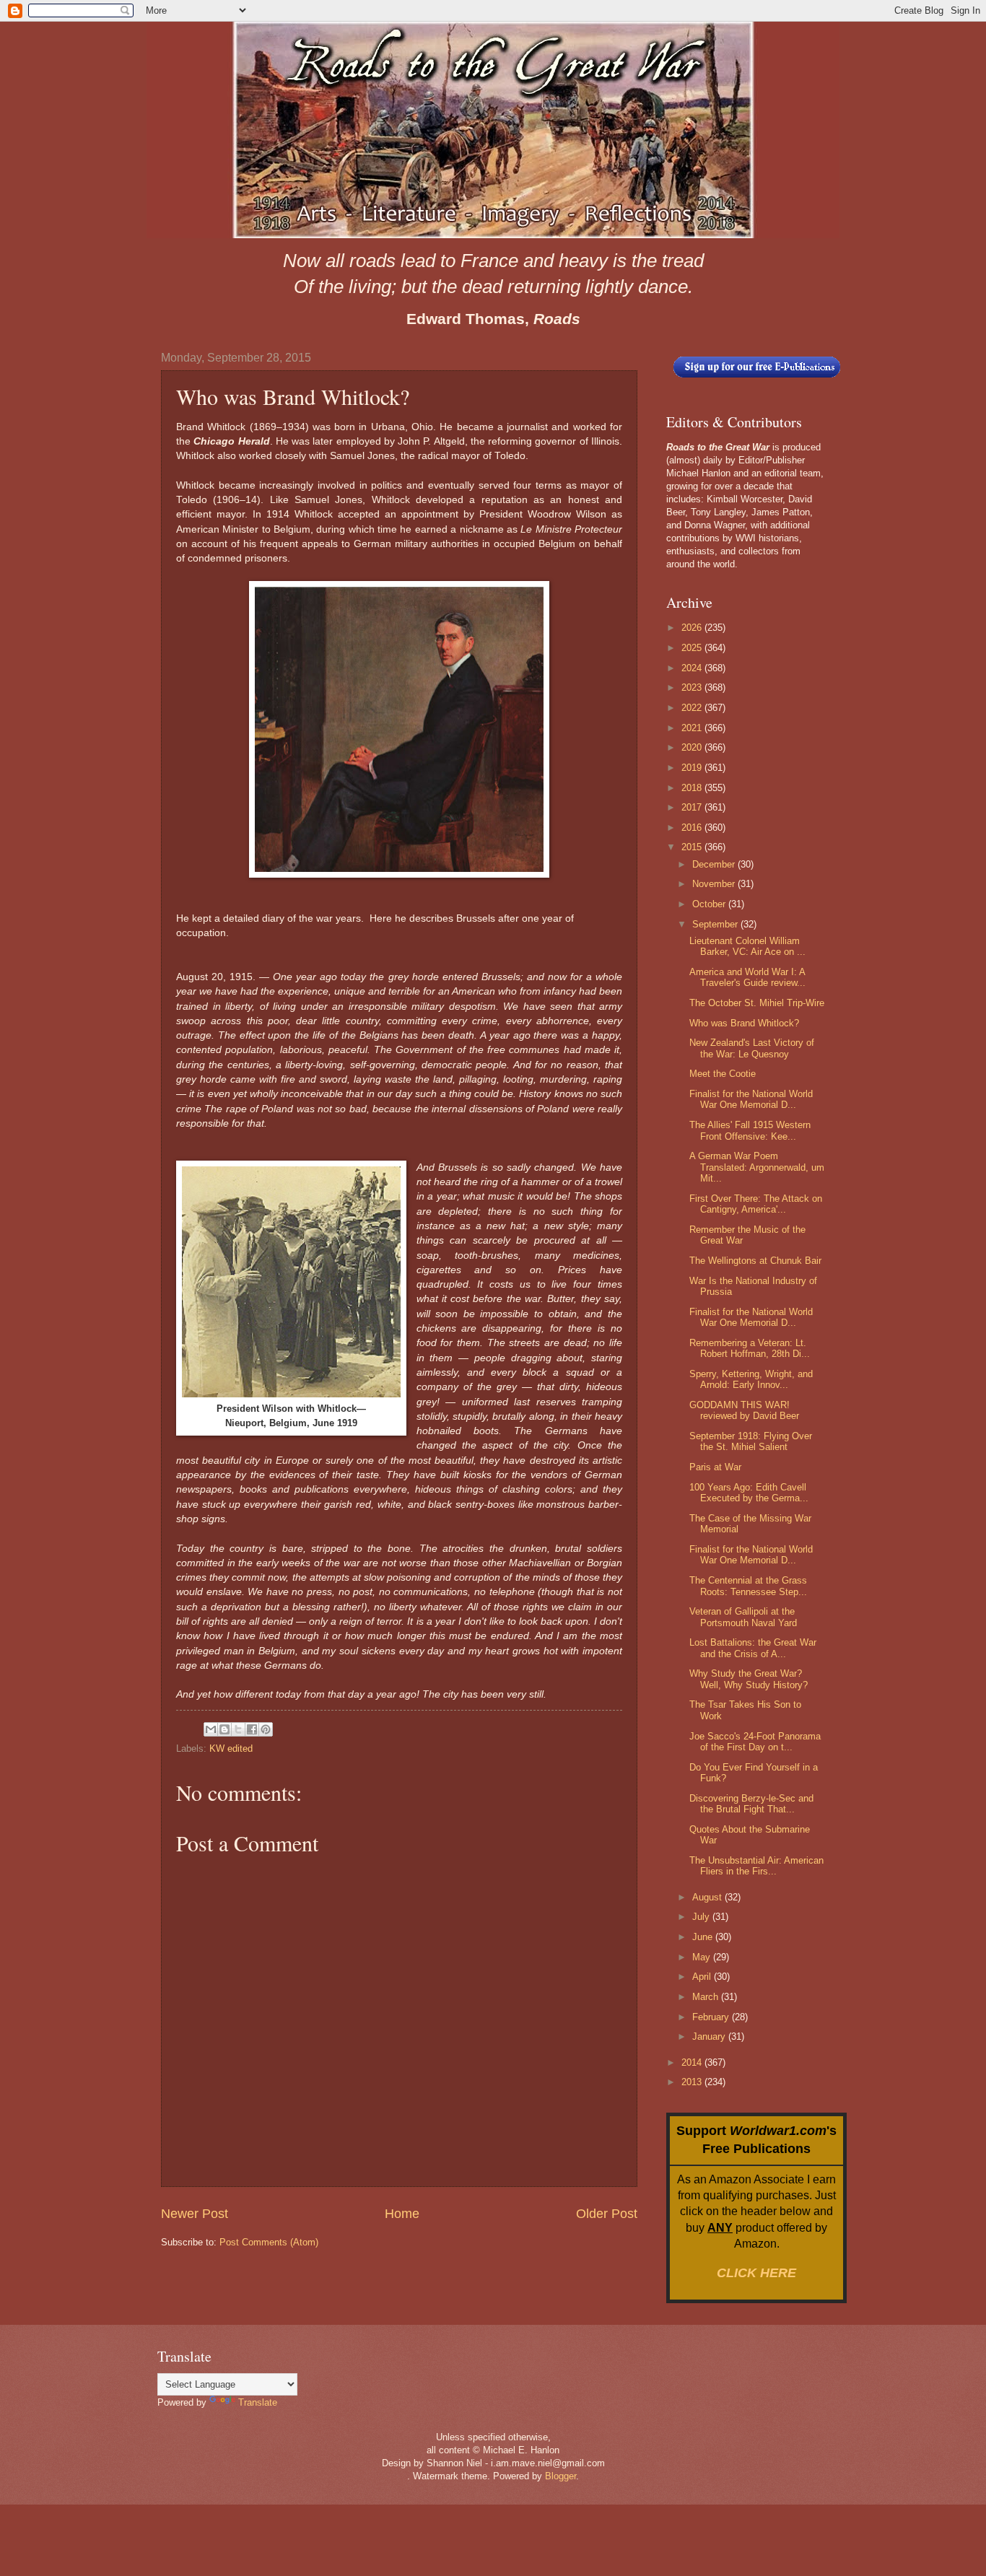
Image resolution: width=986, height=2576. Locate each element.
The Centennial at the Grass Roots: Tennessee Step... (748, 1586)
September (716, 924)
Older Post (607, 2214)
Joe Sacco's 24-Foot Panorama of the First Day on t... (755, 1742)
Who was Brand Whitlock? (744, 1023)
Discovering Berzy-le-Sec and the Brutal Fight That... (751, 1804)
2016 (693, 828)
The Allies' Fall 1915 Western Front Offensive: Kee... (750, 1130)
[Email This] (211, 1729)
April (703, 1977)
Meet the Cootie (723, 1074)
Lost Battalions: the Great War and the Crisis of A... (753, 1648)
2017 (693, 807)
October (710, 904)
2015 (693, 847)
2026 (693, 628)
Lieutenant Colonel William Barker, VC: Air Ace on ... (747, 946)
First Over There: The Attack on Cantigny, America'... (756, 1204)
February (712, 2017)
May (703, 1957)
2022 (693, 708)
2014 (693, 2062)
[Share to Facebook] (252, 1729)
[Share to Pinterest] (266, 1729)
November (715, 884)
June (704, 1937)
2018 (693, 788)
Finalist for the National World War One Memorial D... (751, 1099)
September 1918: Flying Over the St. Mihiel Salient (751, 1441)
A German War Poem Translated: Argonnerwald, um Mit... (757, 1167)
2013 (693, 2082)
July (702, 1917)
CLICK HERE (756, 2273)
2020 (693, 747)
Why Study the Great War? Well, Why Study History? (749, 1679)
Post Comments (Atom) (269, 2242)
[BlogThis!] (224, 1729)
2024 (693, 668)
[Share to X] (238, 1729)
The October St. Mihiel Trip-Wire (757, 1003)
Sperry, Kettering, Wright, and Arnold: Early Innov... (751, 1379)
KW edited (231, 1748)
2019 (693, 768)
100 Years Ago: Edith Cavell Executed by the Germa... (749, 1493)
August (708, 1897)
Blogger (560, 2476)
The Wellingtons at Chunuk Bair (755, 1261)
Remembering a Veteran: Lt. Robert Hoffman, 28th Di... (750, 1348)
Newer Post (195, 2214)
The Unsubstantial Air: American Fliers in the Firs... (756, 1866)
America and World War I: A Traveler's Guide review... (747, 977)
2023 (693, 687)
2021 (693, 728)
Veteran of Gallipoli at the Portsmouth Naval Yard (743, 1617)
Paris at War (715, 1467)
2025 (693, 648)
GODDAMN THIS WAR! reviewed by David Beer (744, 1410)
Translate (258, 2402)
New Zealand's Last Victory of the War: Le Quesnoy (752, 1048)
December (715, 864)
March (707, 1997)
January (710, 2036)
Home (402, 2214)
